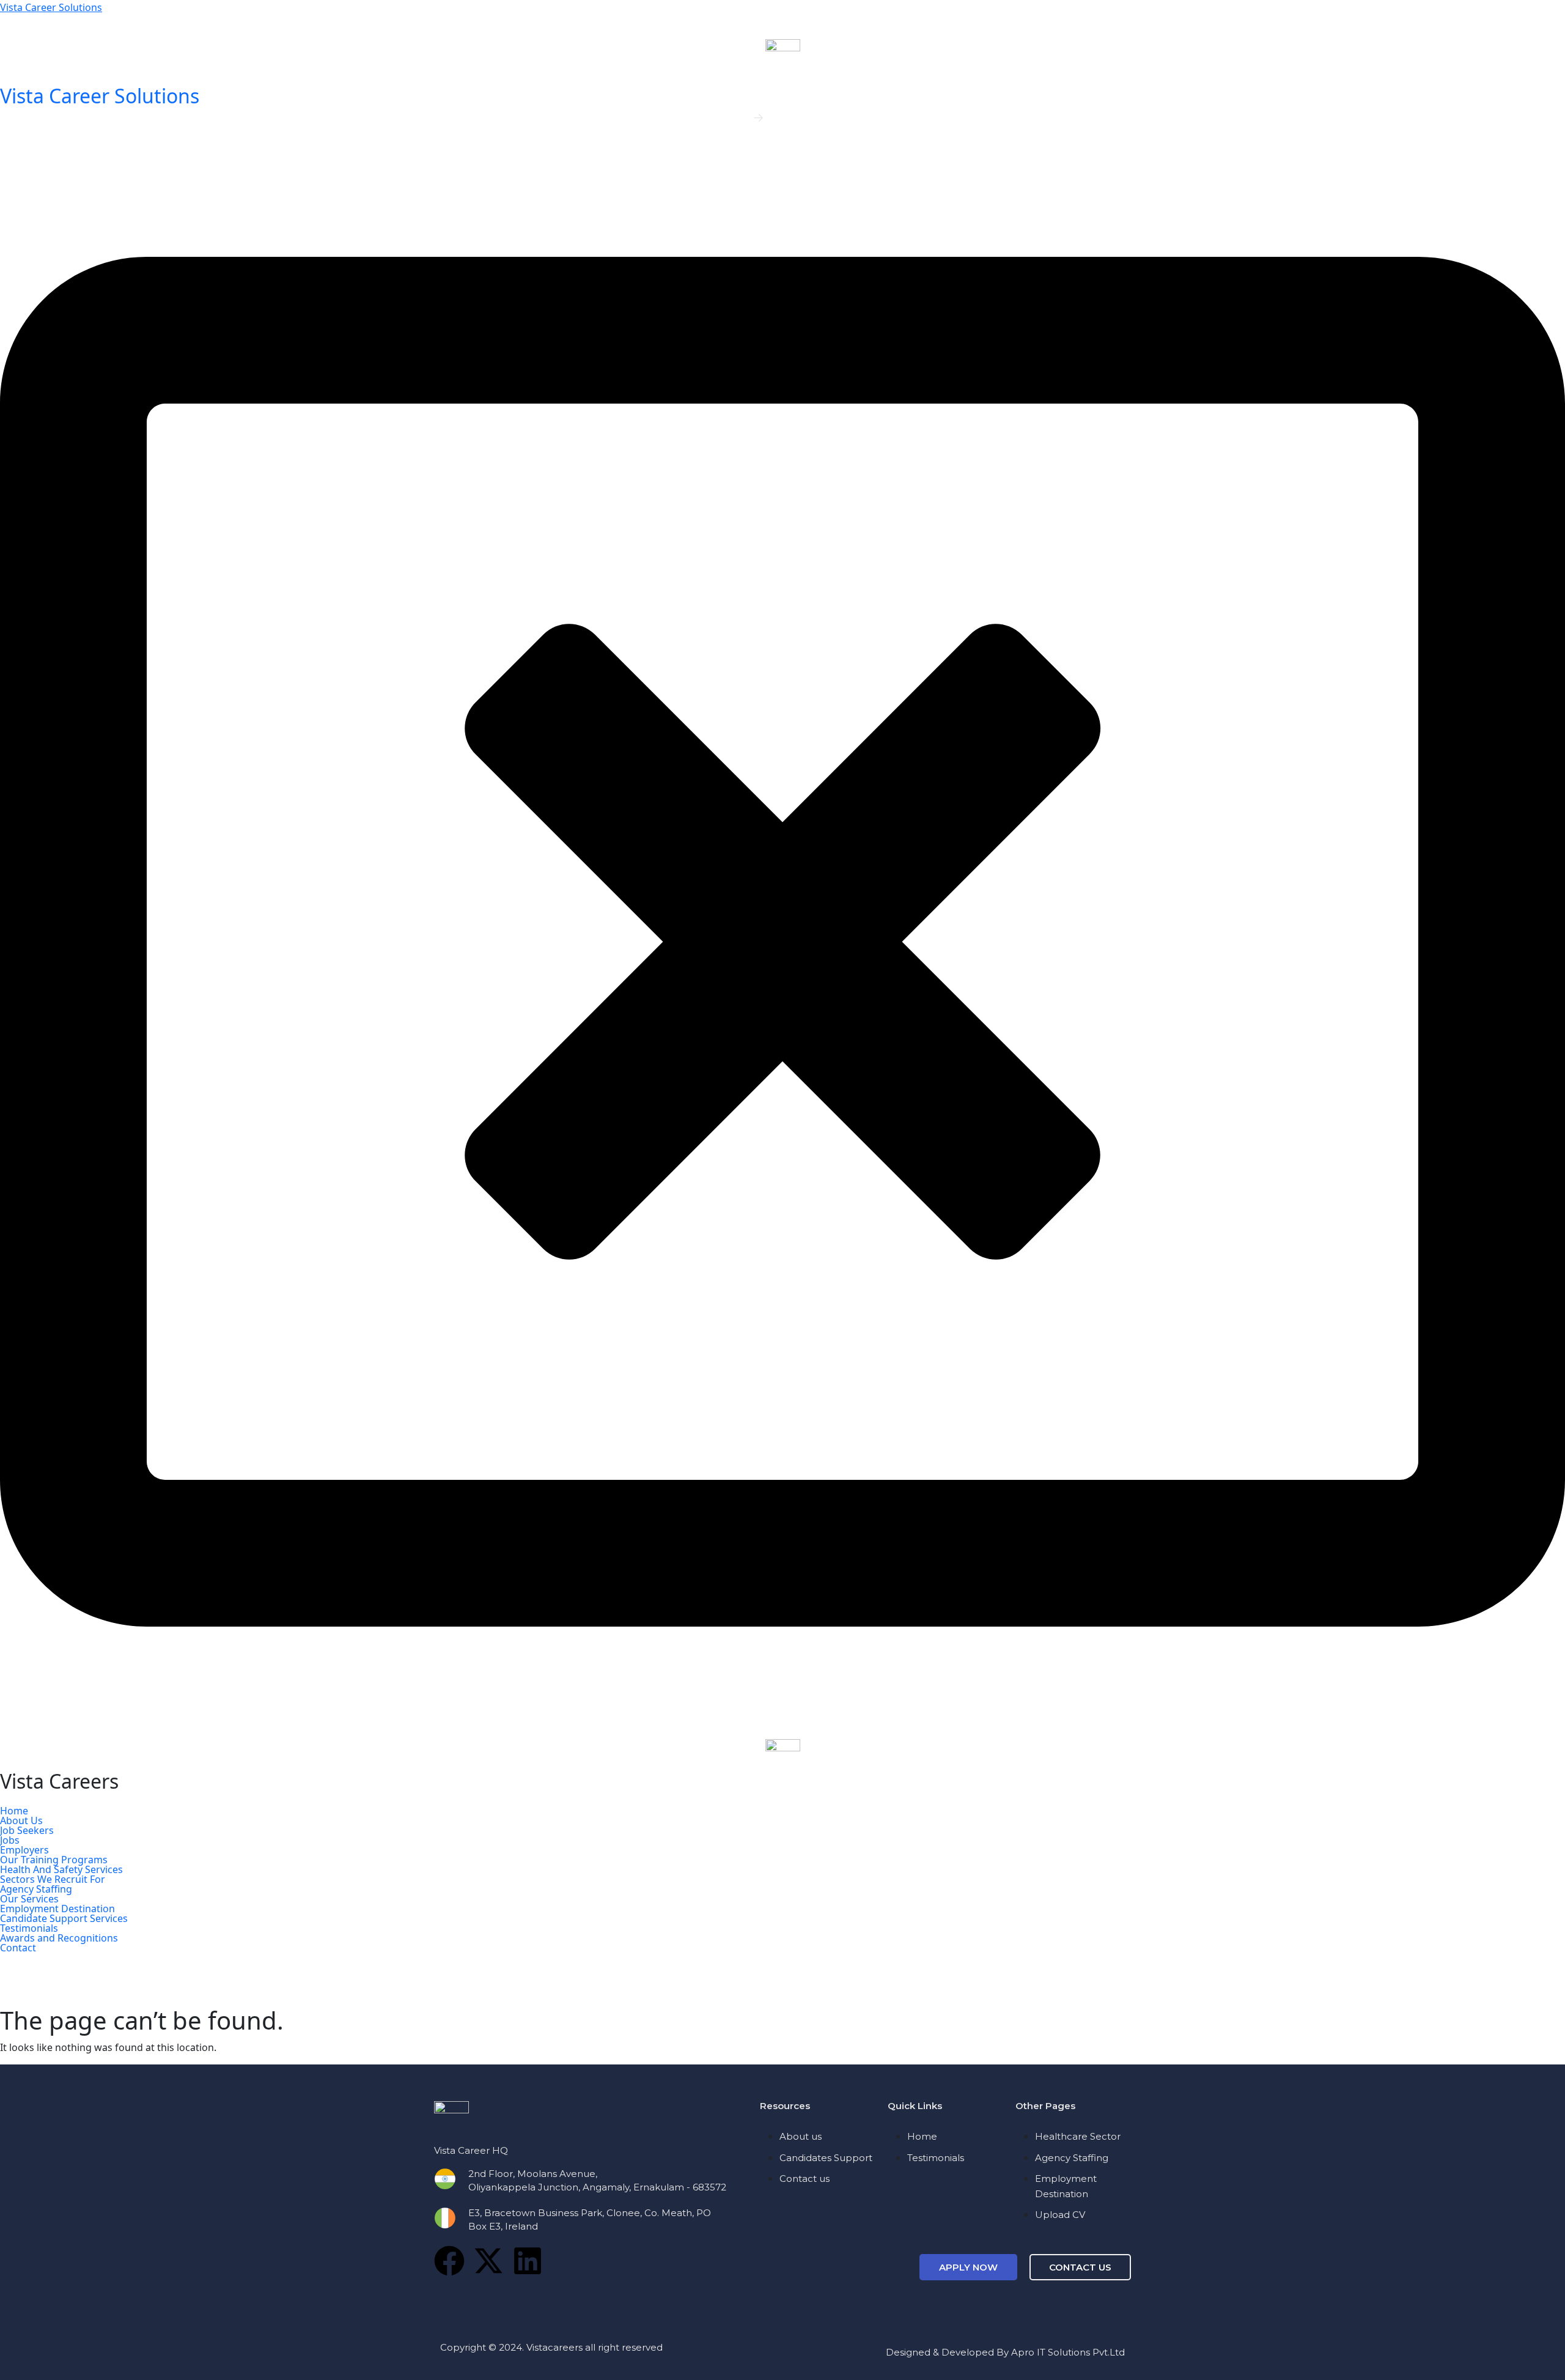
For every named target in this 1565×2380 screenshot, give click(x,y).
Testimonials (29, 1928)
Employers (24, 1850)
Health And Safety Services (61, 1869)
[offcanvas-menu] (4, 152)
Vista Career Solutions (51, 7)
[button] (782, 1820)
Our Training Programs (54, 1860)
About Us (21, 1820)
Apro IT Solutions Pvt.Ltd (1068, 2352)
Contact (18, 1948)
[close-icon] (782, 941)
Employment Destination (57, 1909)
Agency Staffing (36, 1889)
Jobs (10, 1840)
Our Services (29, 1899)
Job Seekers (27, 1830)
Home (14, 1811)
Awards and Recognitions (59, 1938)
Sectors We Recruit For (53, 1879)
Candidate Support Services (64, 1918)
